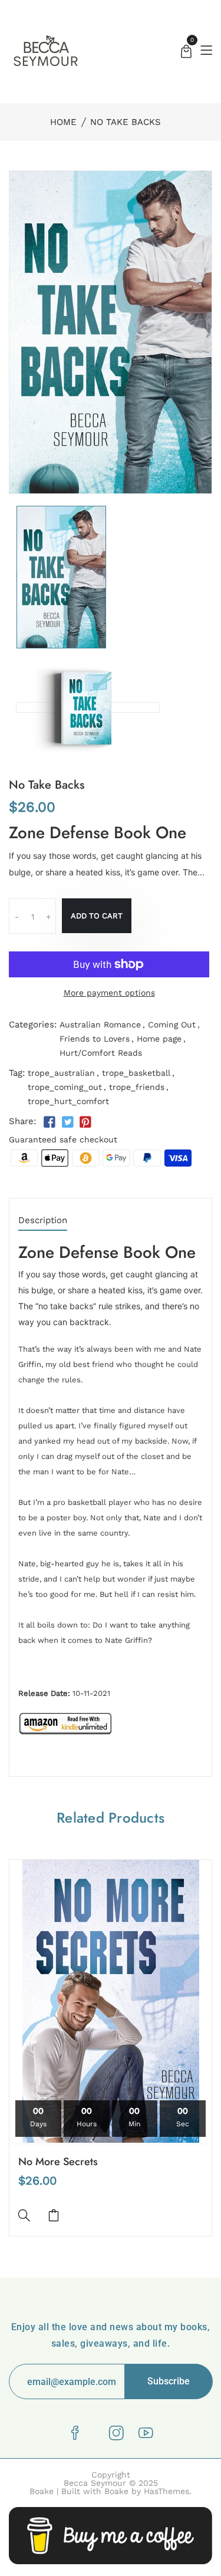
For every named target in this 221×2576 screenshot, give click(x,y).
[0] (186, 53)
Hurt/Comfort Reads (101, 1053)
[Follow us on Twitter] (67, 1122)
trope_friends (137, 1087)
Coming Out (172, 1025)
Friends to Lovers (95, 1039)
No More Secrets (58, 2162)
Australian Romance (100, 1025)
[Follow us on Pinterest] (85, 1122)
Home (63, 122)
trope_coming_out (65, 1087)
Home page (159, 1039)
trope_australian (61, 1073)
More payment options (109, 993)
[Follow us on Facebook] (50, 1122)
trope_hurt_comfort (68, 1101)
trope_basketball (136, 1073)
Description (43, 1221)
